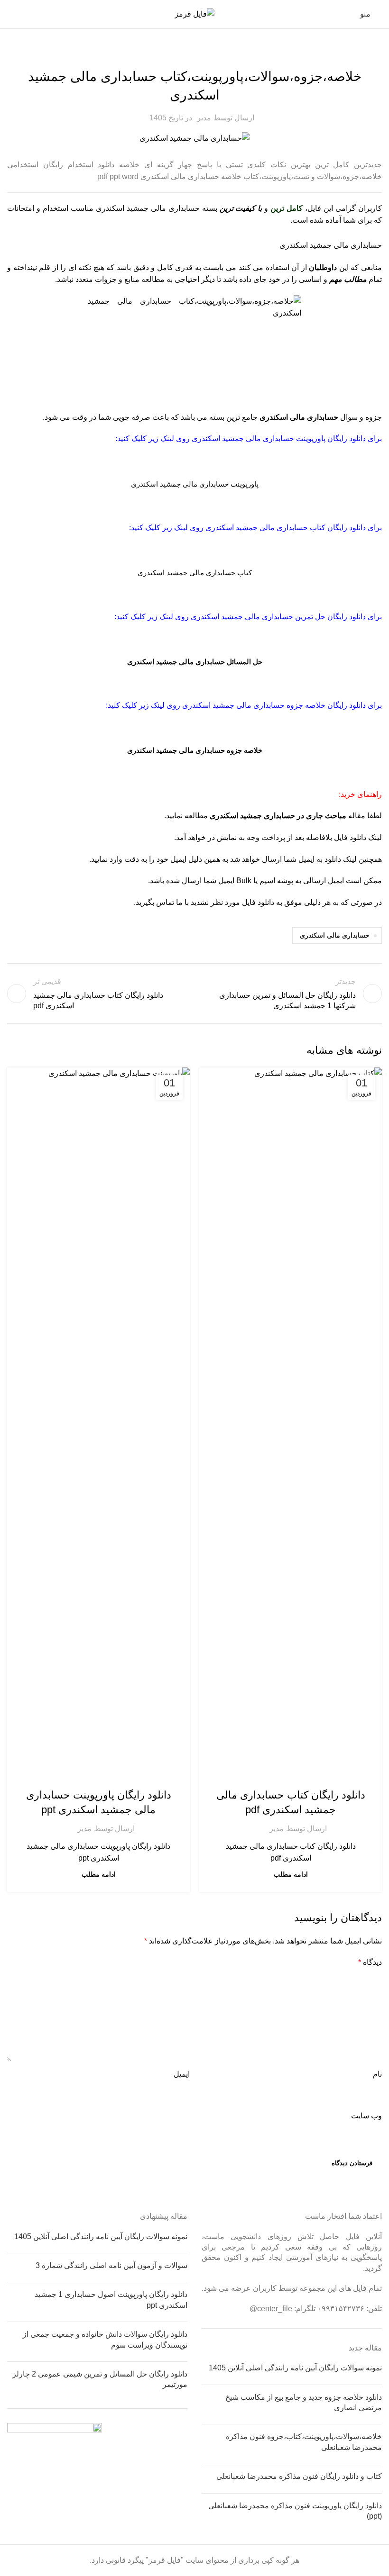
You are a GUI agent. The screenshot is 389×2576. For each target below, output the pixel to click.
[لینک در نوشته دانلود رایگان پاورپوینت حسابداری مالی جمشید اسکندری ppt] (98, 1423)
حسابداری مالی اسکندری (299, 417)
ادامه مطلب (291, 1874)
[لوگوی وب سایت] (194, 14)
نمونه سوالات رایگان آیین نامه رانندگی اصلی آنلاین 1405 (295, 2368)
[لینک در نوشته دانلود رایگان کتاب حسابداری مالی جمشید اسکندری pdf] (291, 1423)
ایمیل (182, 2074)
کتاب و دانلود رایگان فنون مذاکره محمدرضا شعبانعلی (299, 2476)
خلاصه (194, 54)
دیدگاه (370, 1962)
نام (377, 2074)
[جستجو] (11, 14)
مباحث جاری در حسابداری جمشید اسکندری (278, 816)
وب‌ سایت (366, 2116)
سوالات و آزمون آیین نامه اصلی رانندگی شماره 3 (111, 2265)
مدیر (204, 118)
